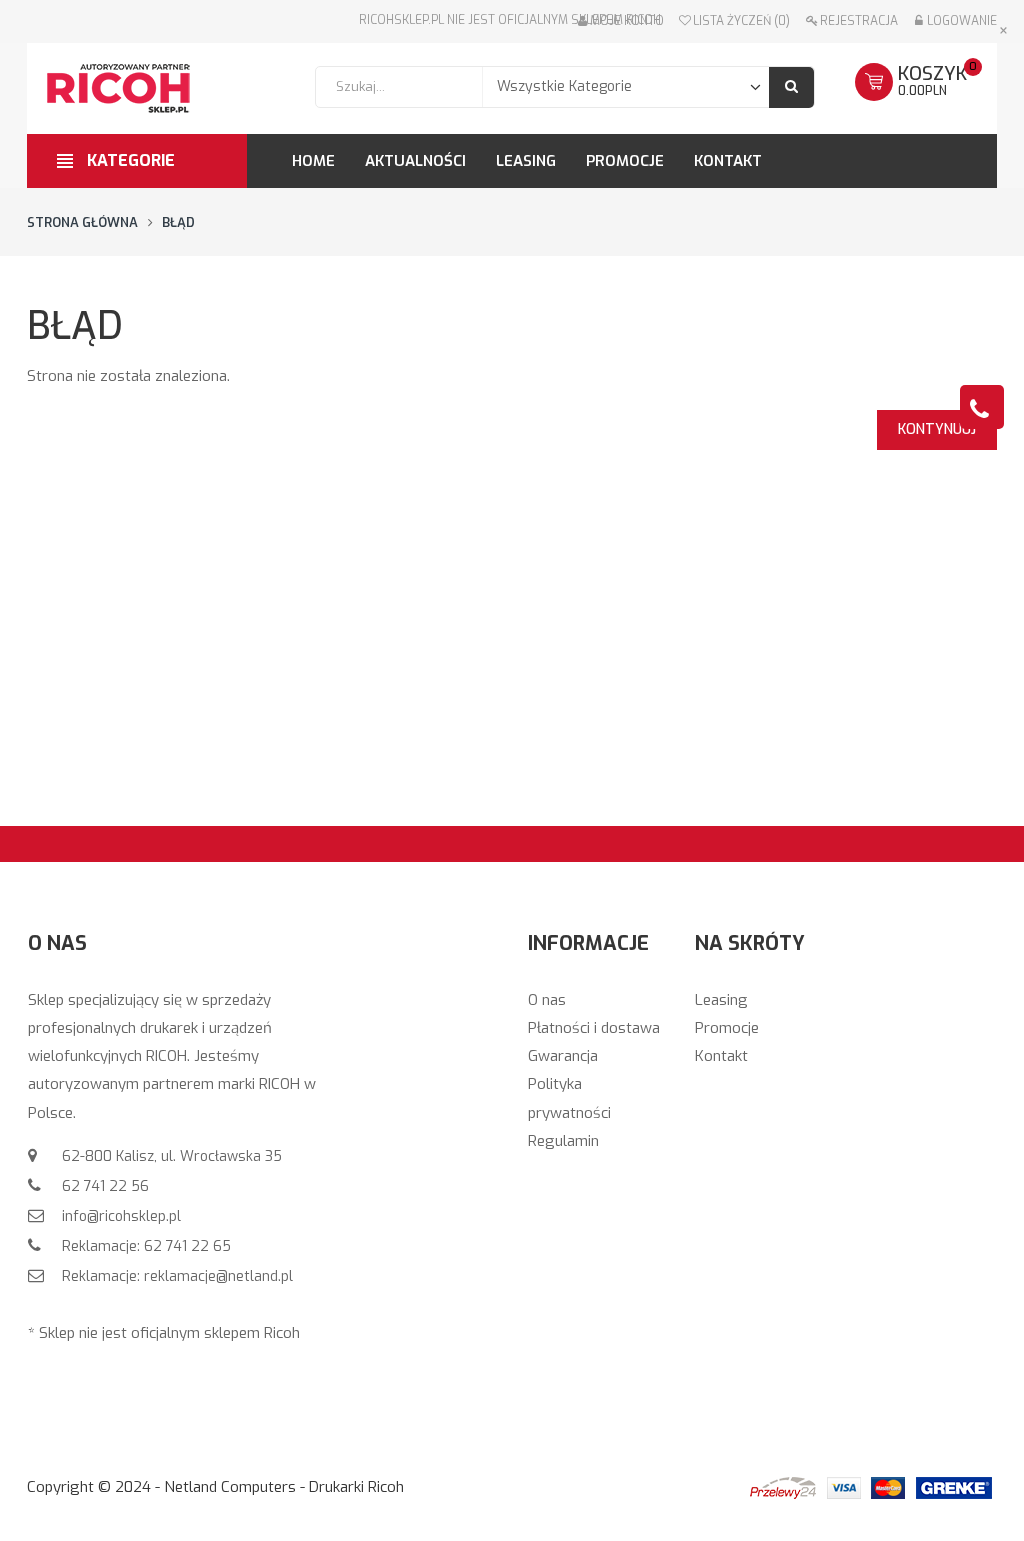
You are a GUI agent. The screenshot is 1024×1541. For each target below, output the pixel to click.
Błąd (178, 222)
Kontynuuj (937, 429)
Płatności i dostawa (594, 1028)
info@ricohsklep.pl (119, 1216)
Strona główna (82, 222)
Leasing (721, 1000)
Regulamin (563, 1141)
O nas (547, 1000)
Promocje (727, 1028)
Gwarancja (563, 1056)
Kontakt (721, 1056)
